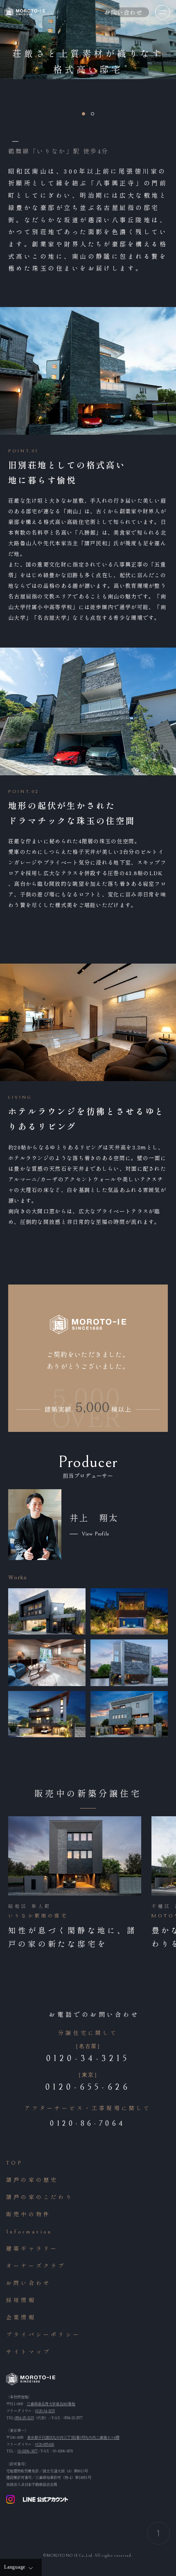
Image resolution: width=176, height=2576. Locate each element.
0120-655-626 (45, 2444)
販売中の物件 (28, 2215)
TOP (15, 2163)
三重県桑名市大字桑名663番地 (51, 2404)
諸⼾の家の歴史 (32, 2180)
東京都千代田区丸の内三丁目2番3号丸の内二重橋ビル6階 (73, 2437)
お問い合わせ (28, 2284)
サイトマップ (28, 2352)
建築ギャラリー (32, 2249)
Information (29, 2232)
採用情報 (21, 2301)
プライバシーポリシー (43, 2335)
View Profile (96, 1534)
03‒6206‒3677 (28, 2451)
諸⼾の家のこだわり (40, 2198)
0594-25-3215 (24, 2418)
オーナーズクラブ (36, 2266)
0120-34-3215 (45, 2411)
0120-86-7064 (88, 2123)
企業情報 (21, 2318)
